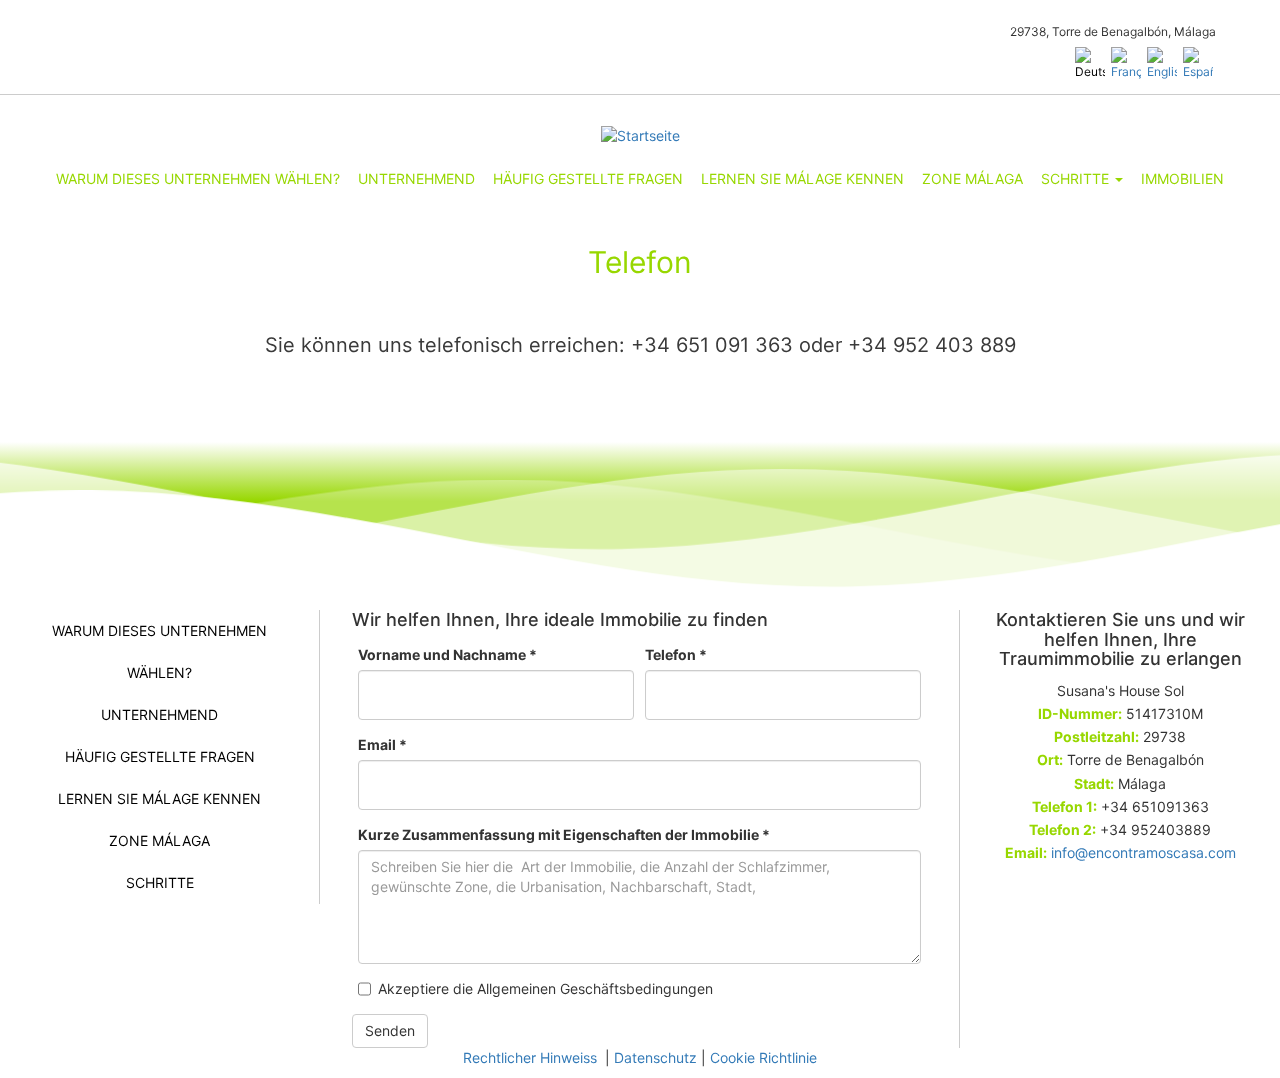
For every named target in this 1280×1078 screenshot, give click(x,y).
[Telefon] (1090, 63)
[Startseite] (640, 135)
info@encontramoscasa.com (1143, 852)
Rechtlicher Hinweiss (532, 1057)
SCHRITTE (1077, 178)
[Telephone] (1162, 63)
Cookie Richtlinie (763, 1057)
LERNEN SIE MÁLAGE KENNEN (802, 178)
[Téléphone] (1126, 63)
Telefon (676, 654)
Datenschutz (655, 1057)
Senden (390, 1030)
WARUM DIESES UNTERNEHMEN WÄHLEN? (198, 178)
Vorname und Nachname (447, 654)
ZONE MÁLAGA (972, 178)
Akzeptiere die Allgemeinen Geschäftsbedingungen (545, 988)
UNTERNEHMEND (416, 178)
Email (382, 744)
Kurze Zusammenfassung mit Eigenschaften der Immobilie (564, 834)
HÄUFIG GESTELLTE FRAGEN (588, 178)
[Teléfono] (1198, 63)
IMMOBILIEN (1182, 178)
